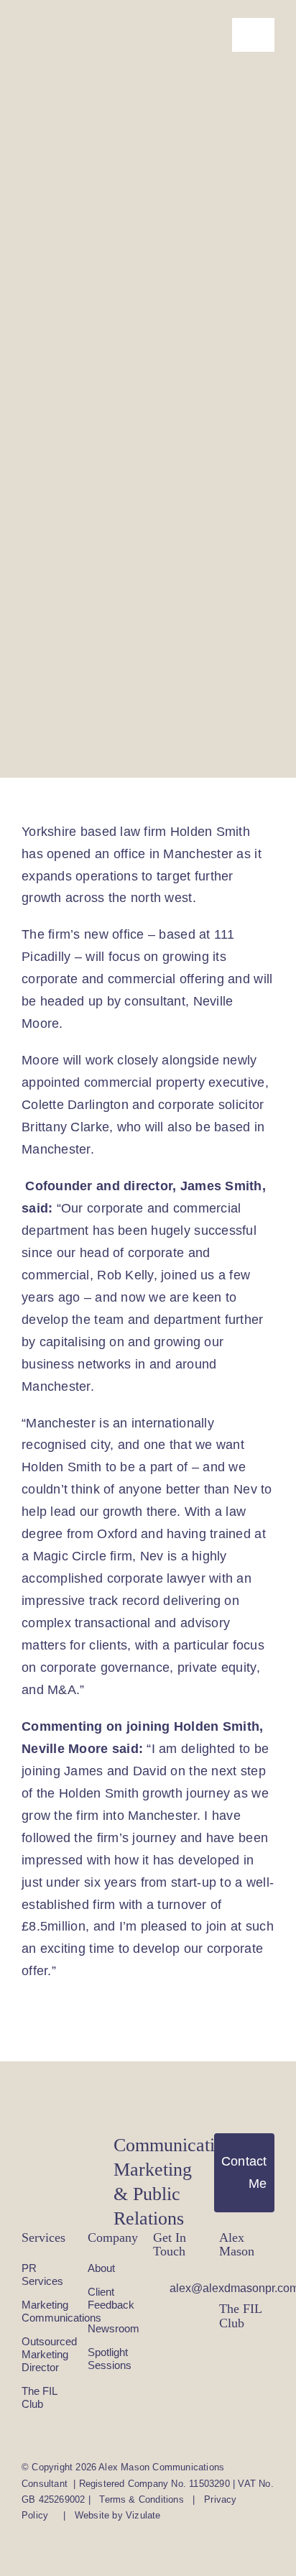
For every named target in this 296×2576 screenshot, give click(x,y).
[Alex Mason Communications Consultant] (48, 35)
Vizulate (143, 2515)
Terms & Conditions (142, 2499)
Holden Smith (210, 832)
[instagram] (223, 2354)
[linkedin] (223, 2282)
